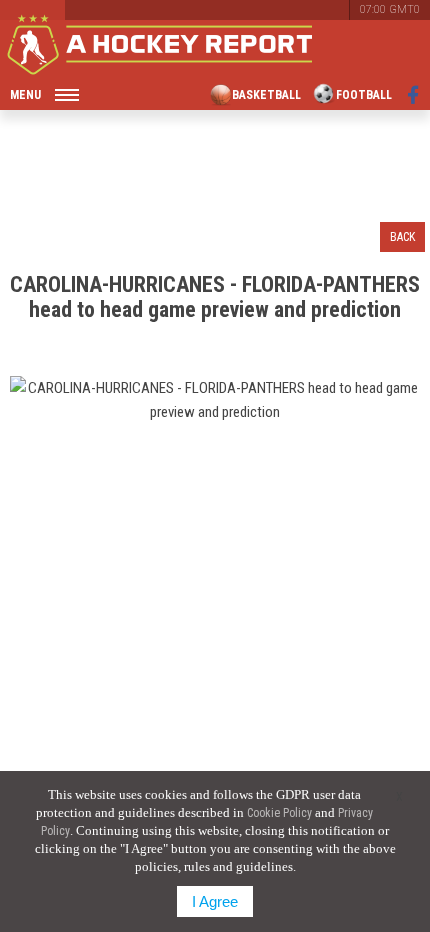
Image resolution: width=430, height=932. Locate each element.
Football (364, 95)
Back (402, 237)
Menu (25, 95)
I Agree (215, 901)
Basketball (266, 95)
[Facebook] (413, 95)
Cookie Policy (279, 813)
